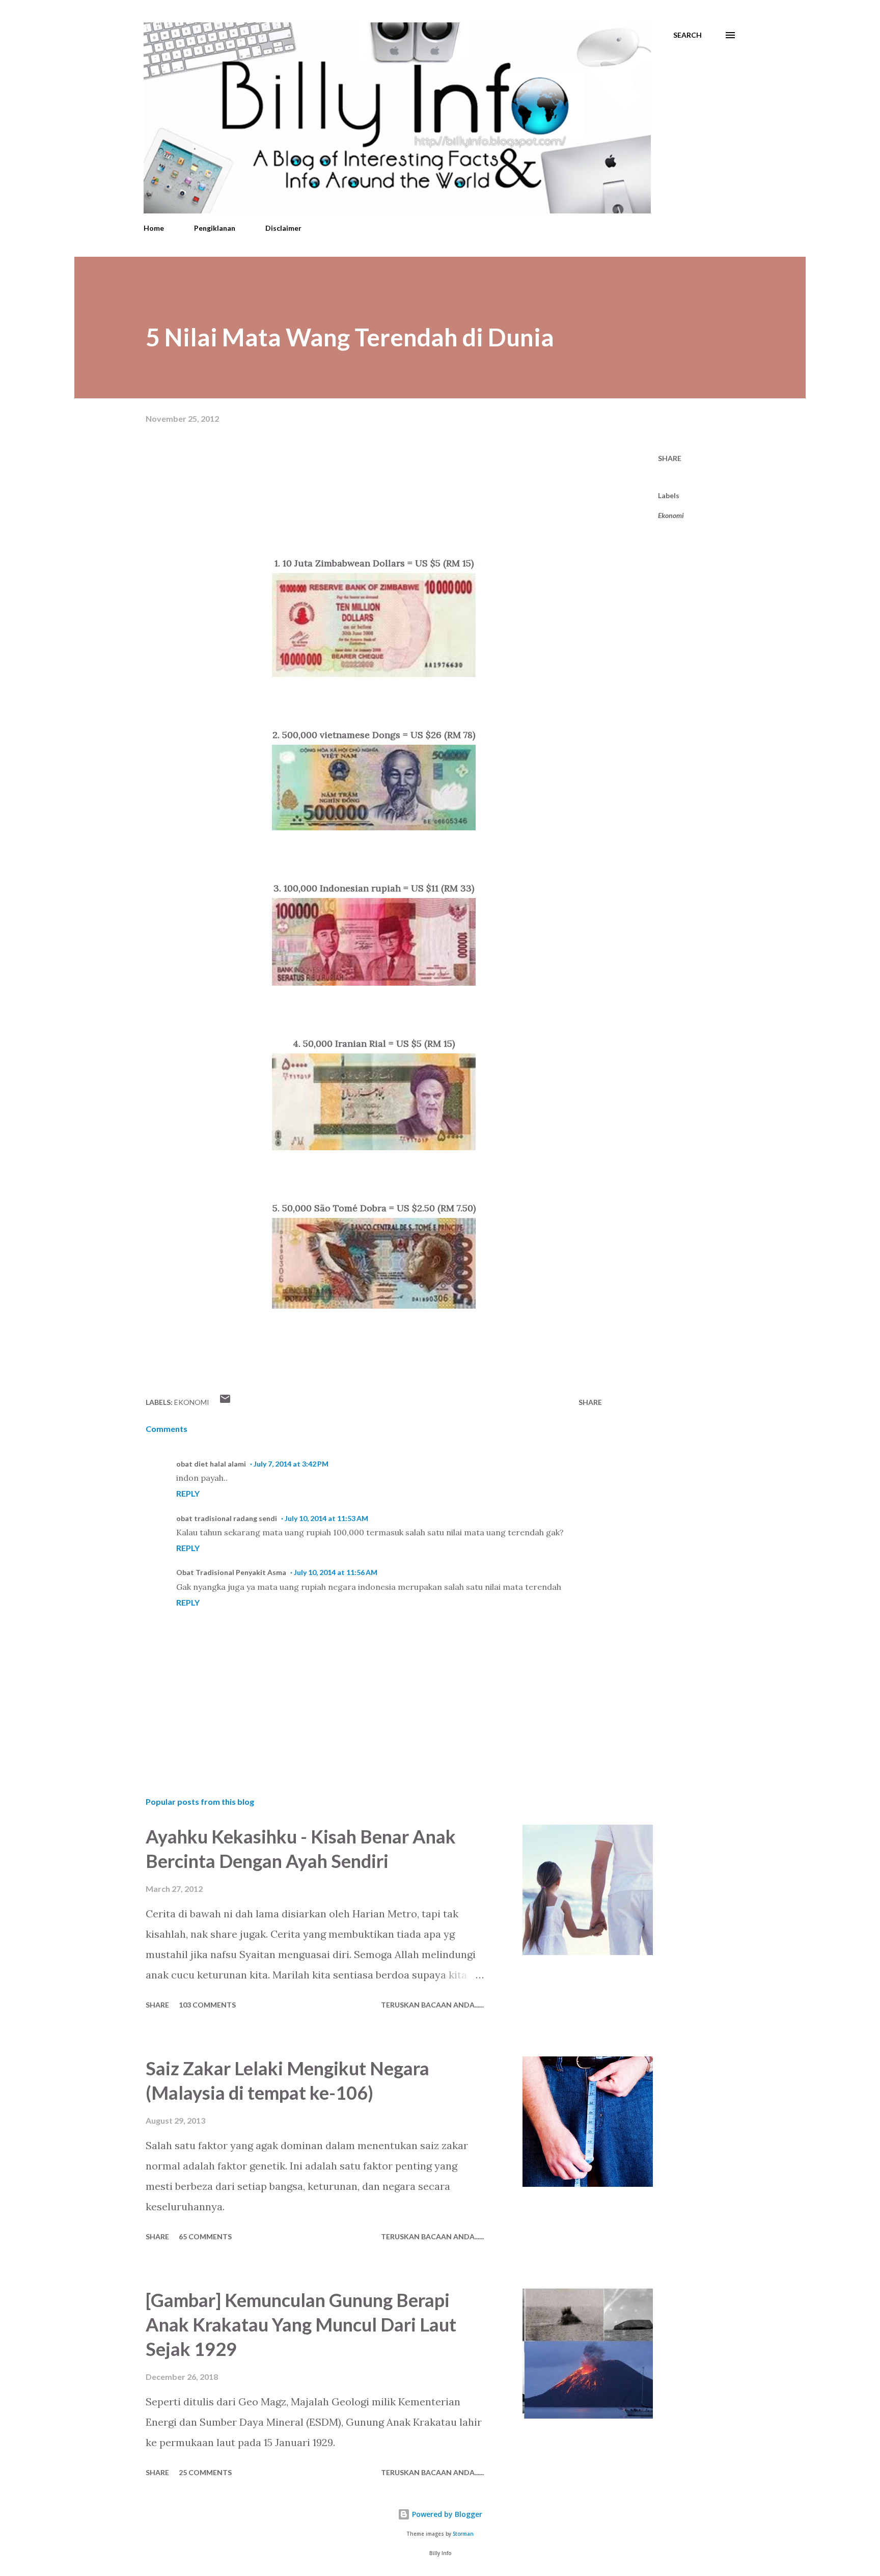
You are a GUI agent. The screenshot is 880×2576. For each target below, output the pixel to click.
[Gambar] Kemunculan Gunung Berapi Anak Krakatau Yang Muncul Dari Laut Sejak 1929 (301, 2324)
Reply (188, 1493)
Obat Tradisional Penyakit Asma (231, 1572)
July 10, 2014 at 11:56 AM (336, 1572)
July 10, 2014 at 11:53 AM (326, 1518)
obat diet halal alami (211, 1464)
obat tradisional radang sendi (227, 1518)
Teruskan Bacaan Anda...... (432, 2005)
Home (154, 228)
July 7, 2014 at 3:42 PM (291, 1464)
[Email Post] (225, 1402)
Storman (463, 2534)
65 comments (205, 2236)
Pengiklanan (215, 228)
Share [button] (670, 458)
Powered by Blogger (446, 2514)
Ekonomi (671, 515)
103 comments (207, 2005)
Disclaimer (283, 228)
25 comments (205, 2472)
